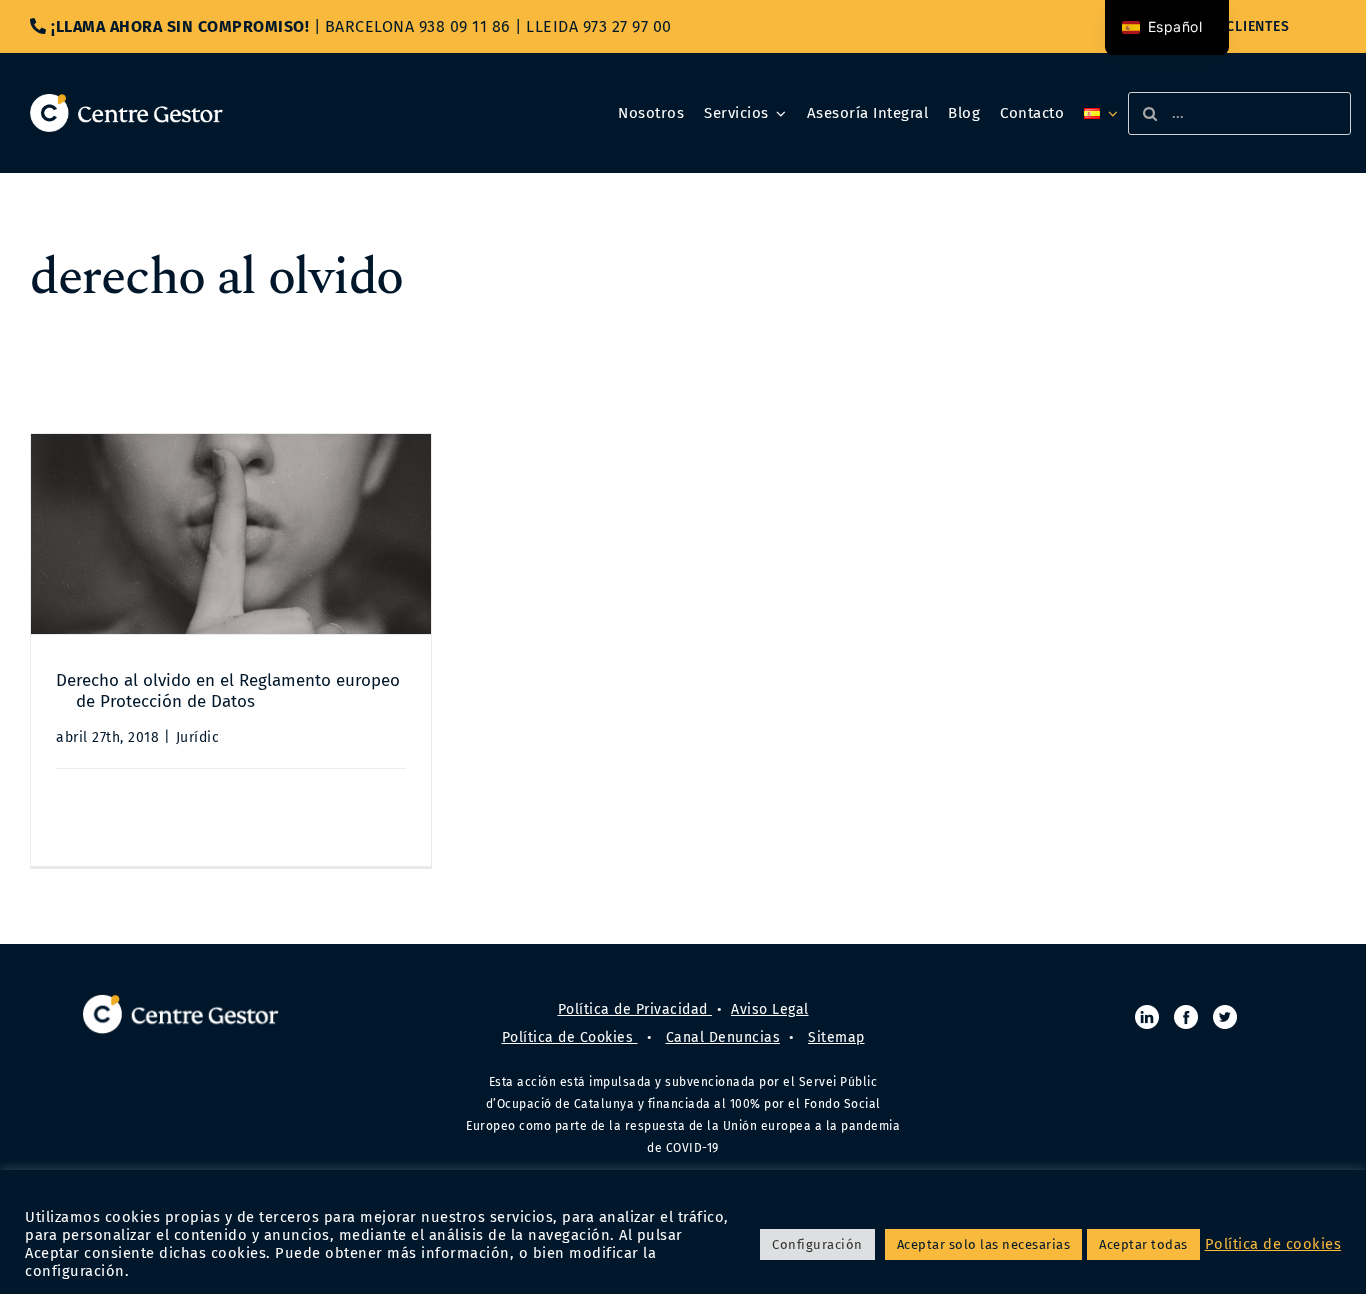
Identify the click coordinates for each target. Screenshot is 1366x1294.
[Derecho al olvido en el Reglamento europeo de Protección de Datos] (231, 534)
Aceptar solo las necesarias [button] (984, 1244)
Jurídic (198, 737)
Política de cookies (1273, 1244)
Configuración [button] (817, 1244)
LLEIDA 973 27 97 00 (599, 26)
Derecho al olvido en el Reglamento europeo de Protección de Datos (228, 691)
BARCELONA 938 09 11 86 (418, 26)
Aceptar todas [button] (1143, 1244)
